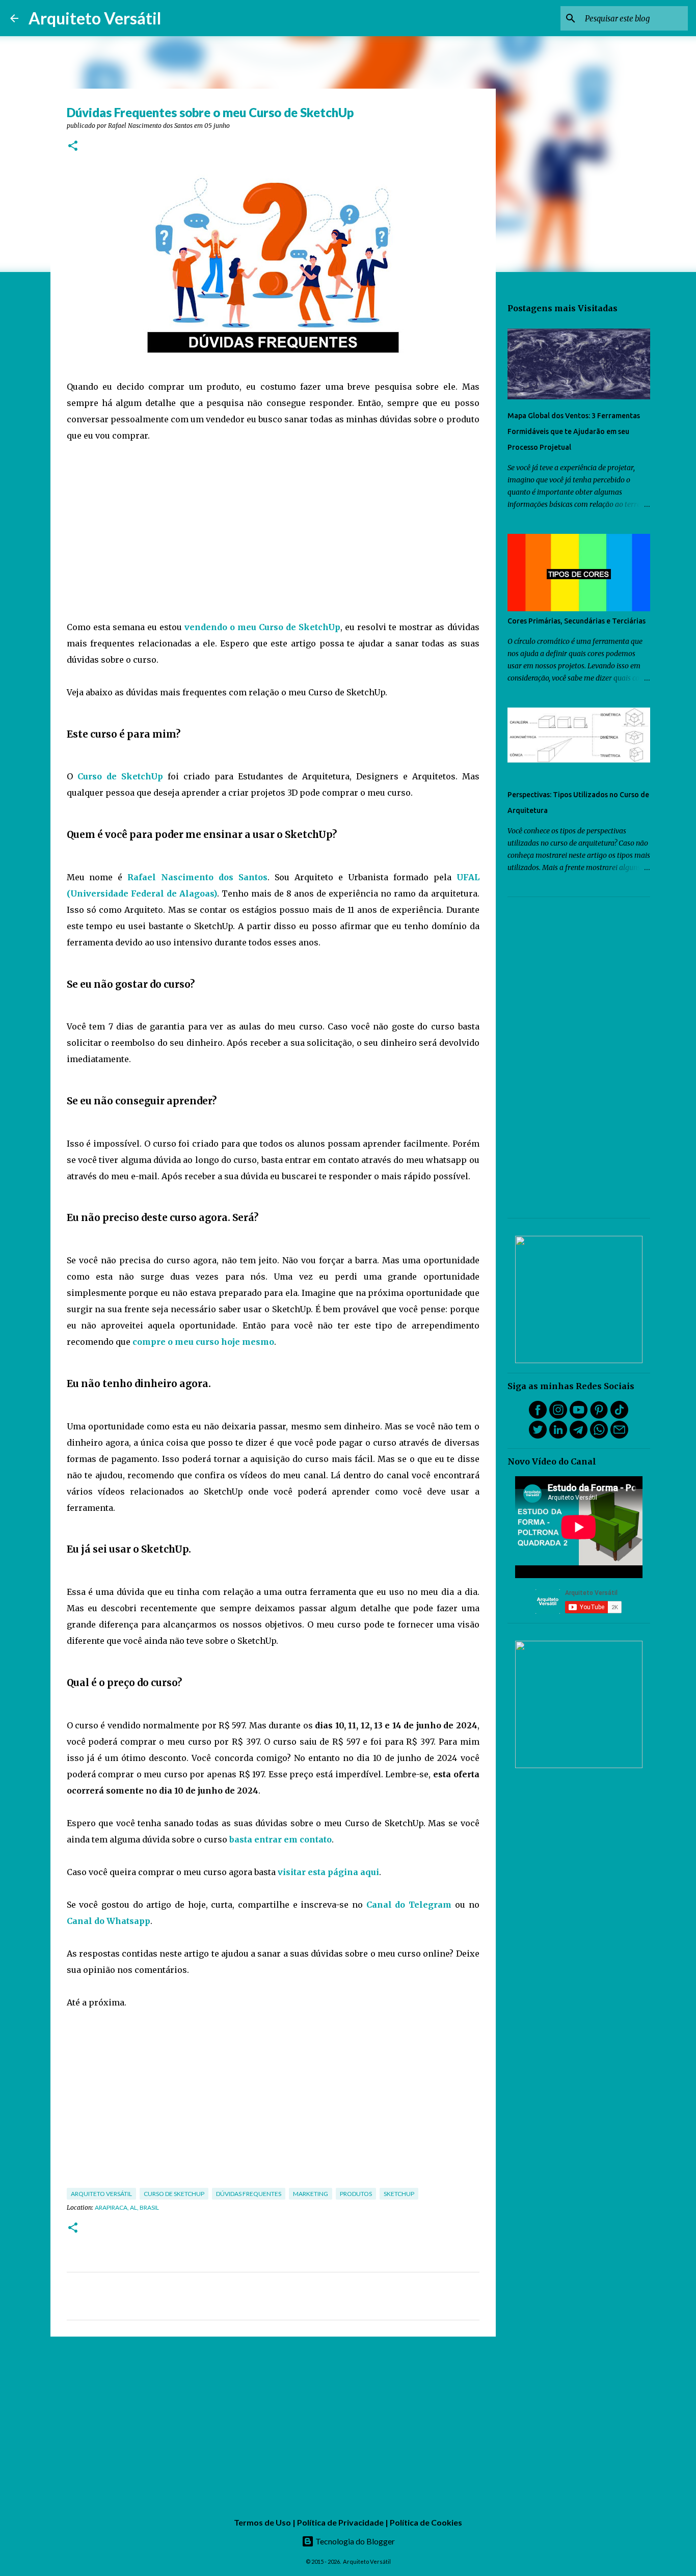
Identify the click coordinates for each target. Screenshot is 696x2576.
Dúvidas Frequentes (249, 2194)
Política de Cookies (426, 2522)
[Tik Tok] (619, 1416)
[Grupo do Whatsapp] (599, 1436)
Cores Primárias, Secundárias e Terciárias (577, 621)
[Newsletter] (619, 1436)
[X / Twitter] (538, 1436)
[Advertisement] (273, 531)
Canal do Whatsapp (109, 1921)
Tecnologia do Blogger (354, 2541)
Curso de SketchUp (120, 776)
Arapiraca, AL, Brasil (127, 2207)
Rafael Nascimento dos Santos (197, 877)
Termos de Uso (262, 2522)
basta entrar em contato (280, 1839)
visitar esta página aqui (328, 1872)
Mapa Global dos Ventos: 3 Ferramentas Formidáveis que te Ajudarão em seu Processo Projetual (574, 431)
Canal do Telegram (409, 1905)
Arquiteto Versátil (95, 18)
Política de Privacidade (340, 2522)
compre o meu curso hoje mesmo (203, 1342)
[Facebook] (538, 1416)
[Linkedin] (558, 1436)
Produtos (356, 2194)
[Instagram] (558, 1416)
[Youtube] (579, 1416)
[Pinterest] (599, 1416)
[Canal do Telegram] (579, 1436)
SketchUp (399, 2194)
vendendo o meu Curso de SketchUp (262, 627)
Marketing (311, 2194)
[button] (73, 146)
